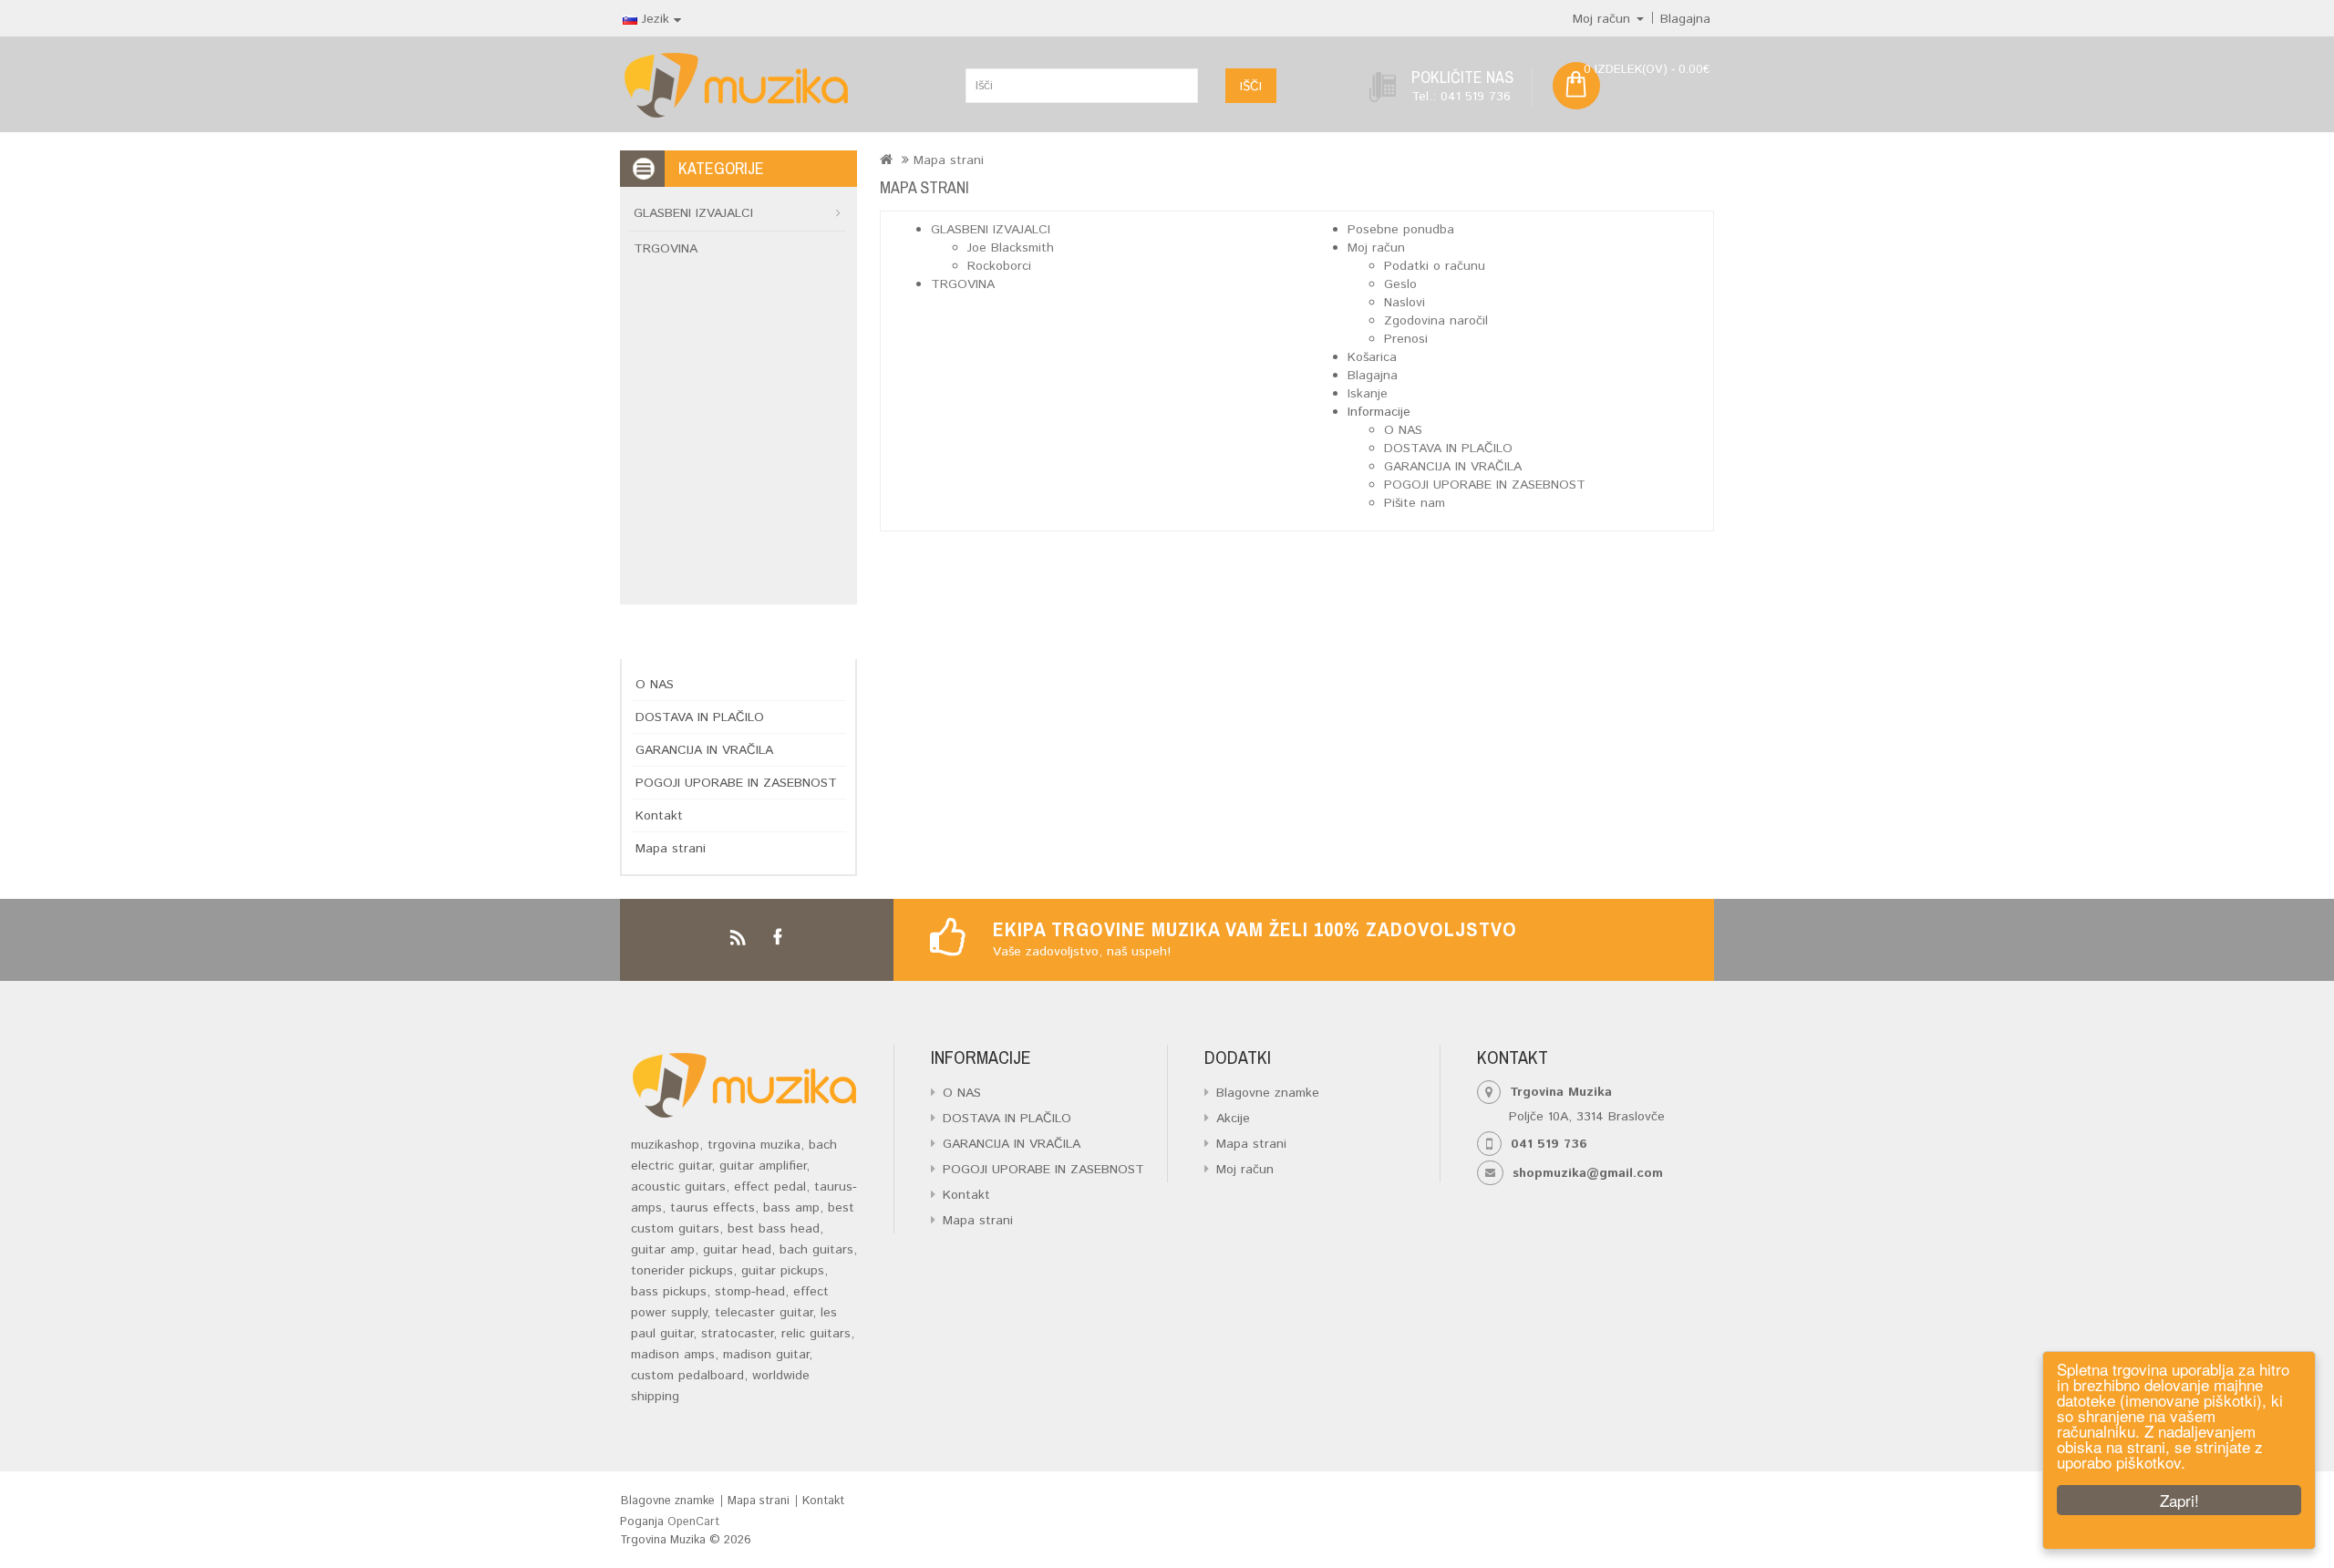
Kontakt (659, 816)
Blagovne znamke (1268, 1093)
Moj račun (1376, 248)
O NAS (655, 685)
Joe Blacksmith (1011, 248)
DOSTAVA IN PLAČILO (700, 717)
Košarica (1372, 357)
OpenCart (693, 1522)
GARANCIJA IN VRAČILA (704, 750)
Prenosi (1406, 339)
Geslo (1400, 284)
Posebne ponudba (1401, 230)
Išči (1251, 87)
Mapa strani (671, 849)
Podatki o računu (1435, 266)
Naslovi (1405, 303)
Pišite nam (1415, 503)
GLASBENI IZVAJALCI (693, 213)
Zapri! (2179, 1500)
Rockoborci (999, 266)
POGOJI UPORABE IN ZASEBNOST (736, 783)
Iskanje (1368, 394)
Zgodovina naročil (1436, 321)
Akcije (1233, 1119)
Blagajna (1373, 376)
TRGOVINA (666, 249)
